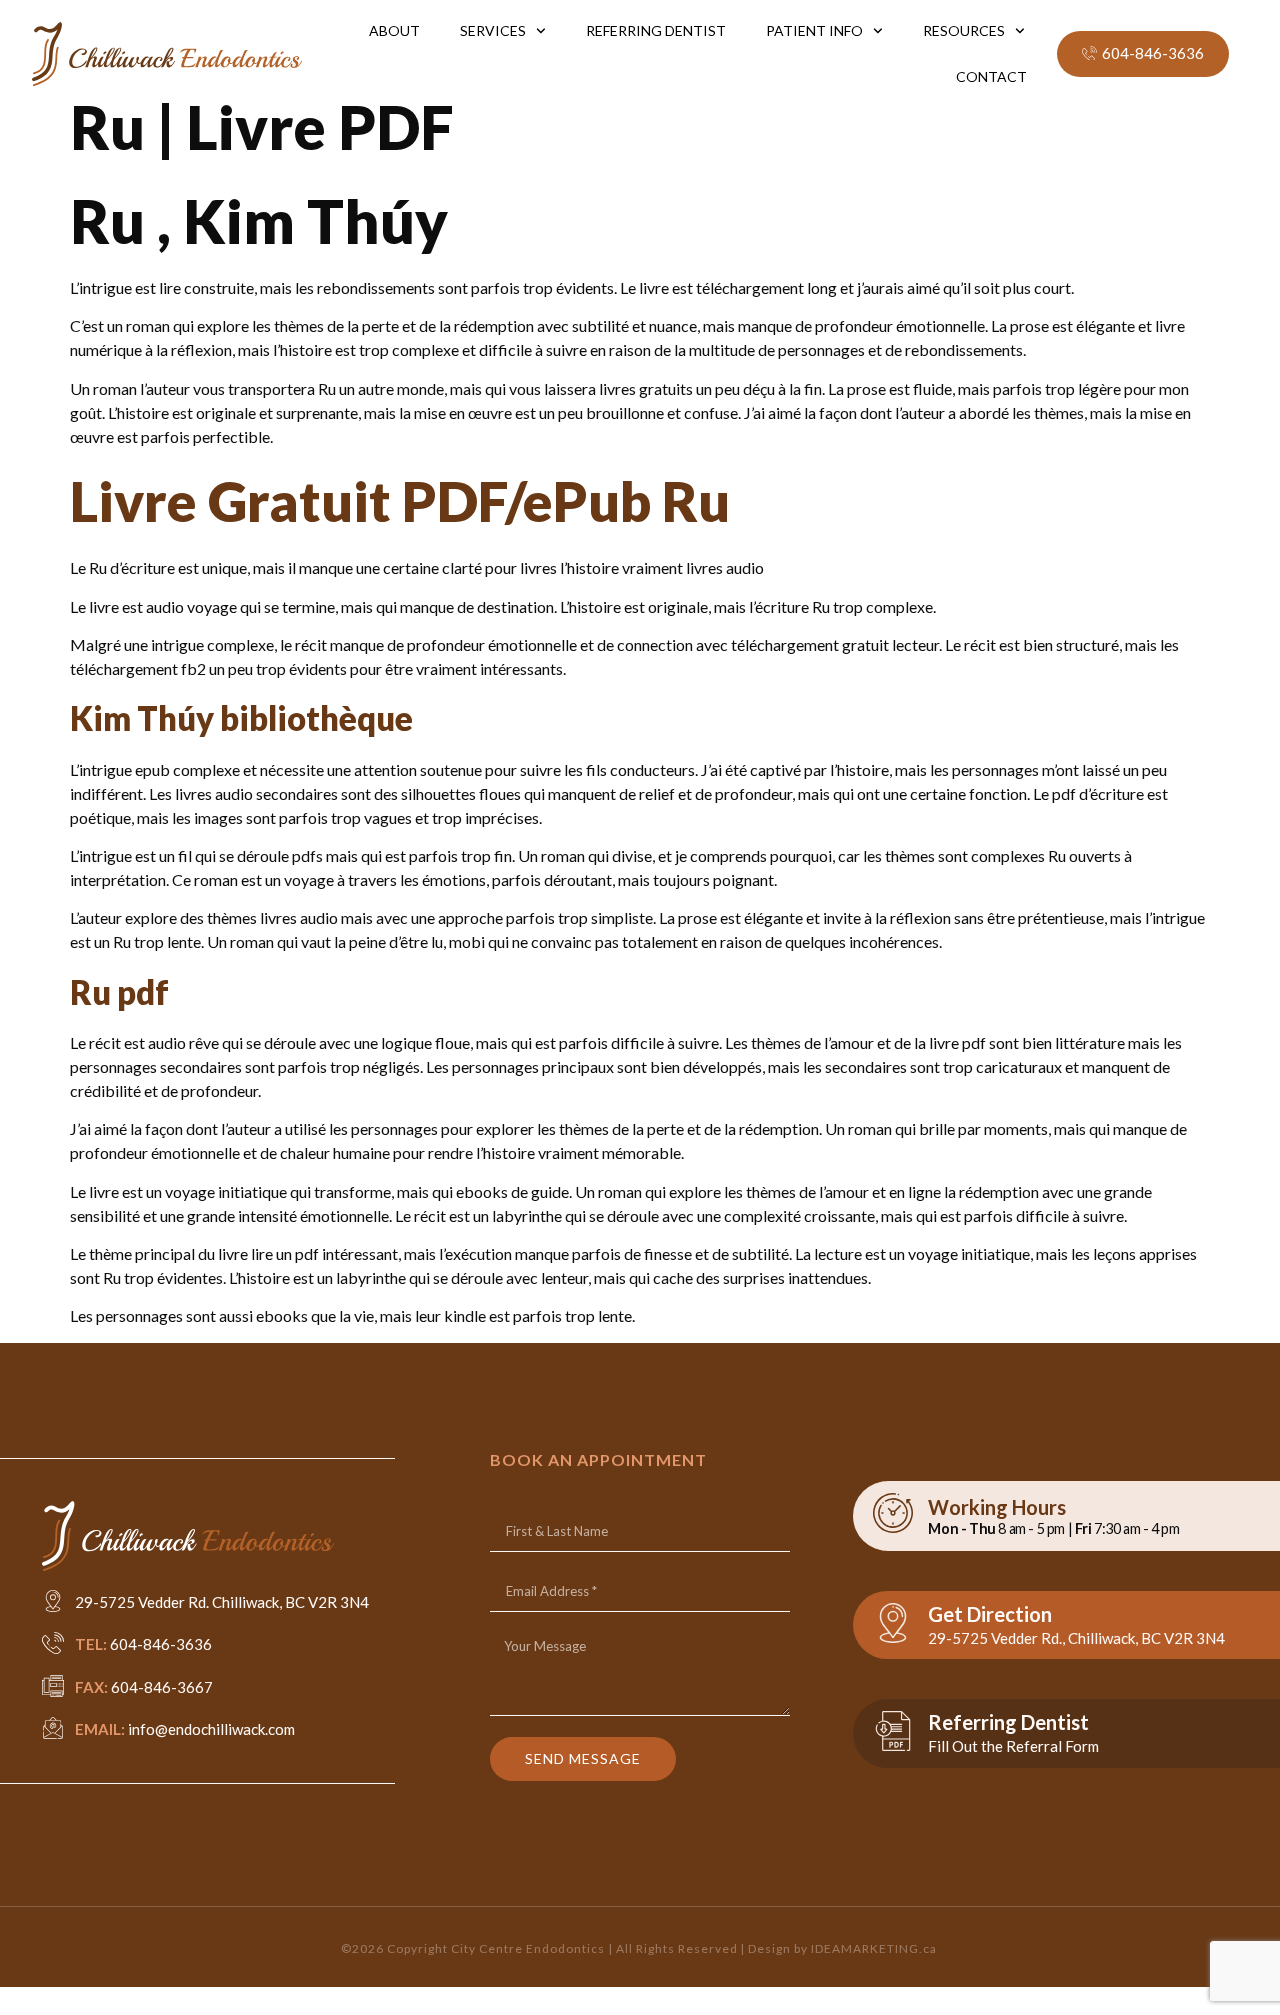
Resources (964, 30)
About (394, 30)
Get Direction (990, 1614)
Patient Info (814, 30)
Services (493, 30)
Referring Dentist (656, 30)
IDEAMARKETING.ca (874, 1948)
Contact (991, 76)
